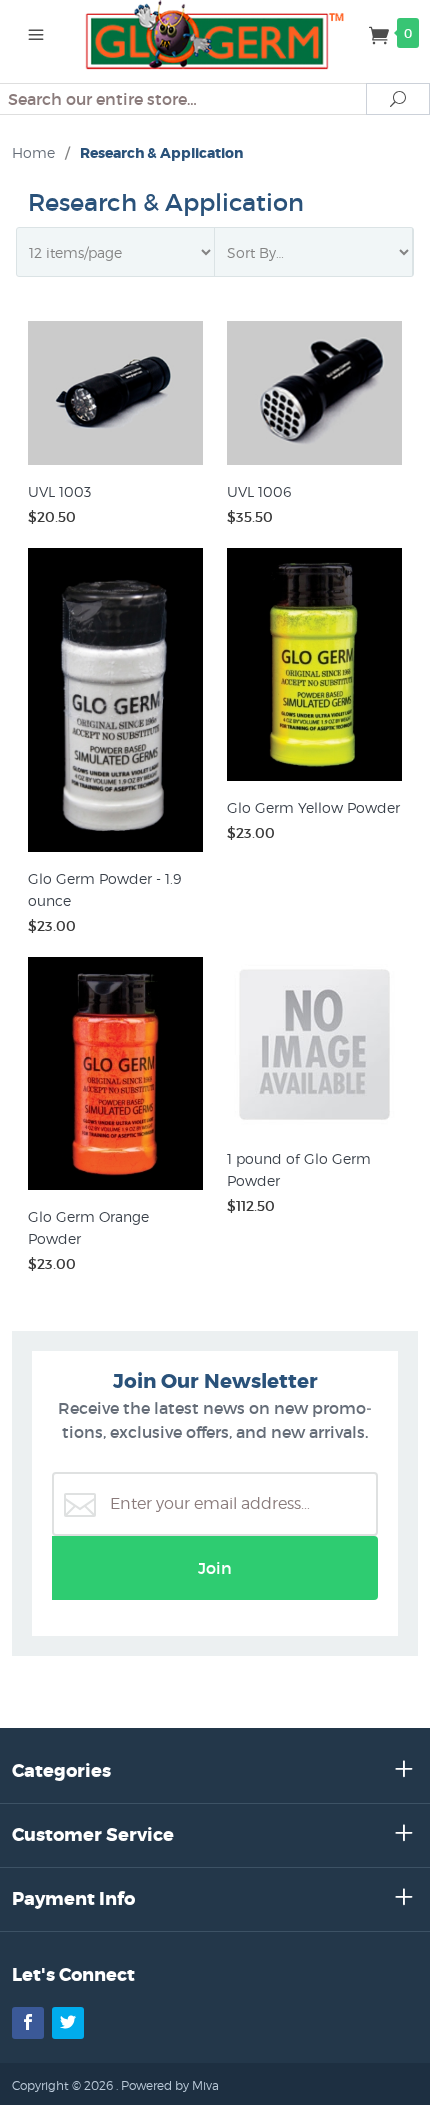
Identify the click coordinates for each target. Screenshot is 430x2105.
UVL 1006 (259, 491)
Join (215, 1568)
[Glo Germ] (215, 33)
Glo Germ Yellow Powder (313, 807)
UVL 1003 (59, 491)
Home (33, 152)
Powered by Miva (170, 2085)
